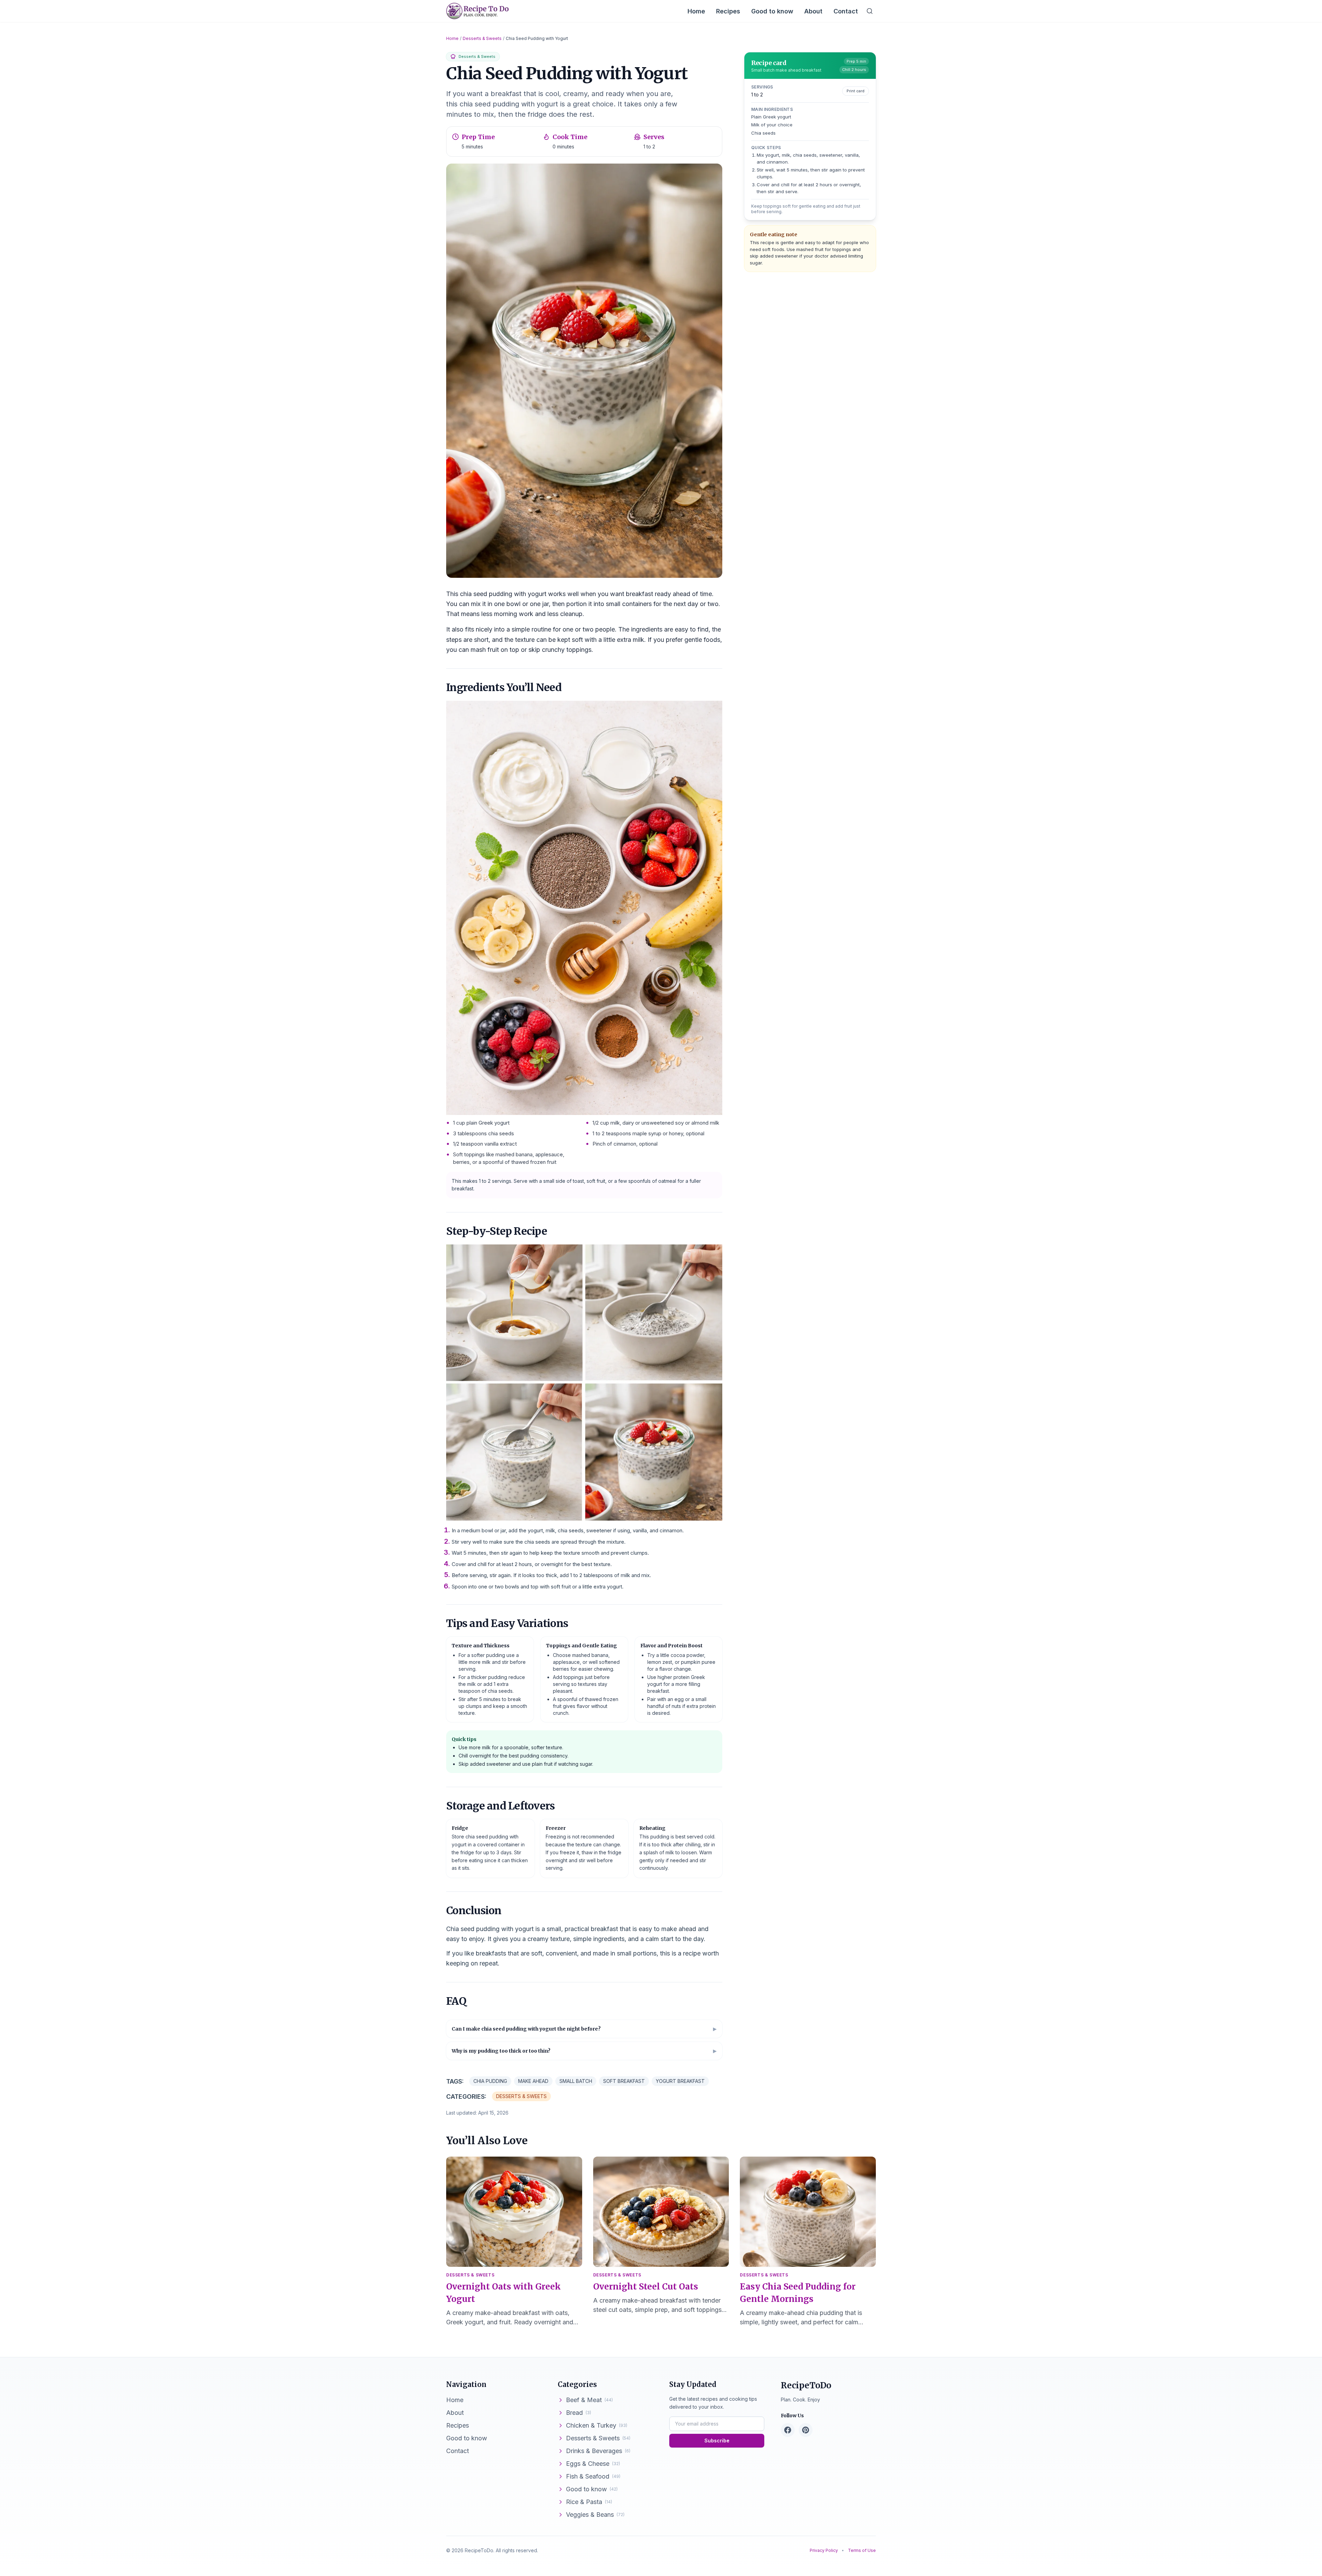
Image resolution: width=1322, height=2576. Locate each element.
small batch (576, 2081)
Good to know (772, 11)
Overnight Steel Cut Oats (646, 2287)
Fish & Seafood (593, 2476)
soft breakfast (624, 2081)
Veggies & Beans (595, 2515)
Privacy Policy (824, 2550)
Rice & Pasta (589, 2502)
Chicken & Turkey (597, 2425)
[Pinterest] (806, 2430)
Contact (846, 11)
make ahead (533, 2081)
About (813, 11)
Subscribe (717, 2441)
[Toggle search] (870, 11)
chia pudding (490, 2081)
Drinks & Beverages (598, 2451)
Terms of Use (862, 2550)
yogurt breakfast (680, 2081)
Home (696, 11)
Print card (856, 91)
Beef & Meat (589, 2400)
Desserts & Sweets (482, 38)
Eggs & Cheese (593, 2464)
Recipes (728, 11)
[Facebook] (788, 2430)
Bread (579, 2413)
